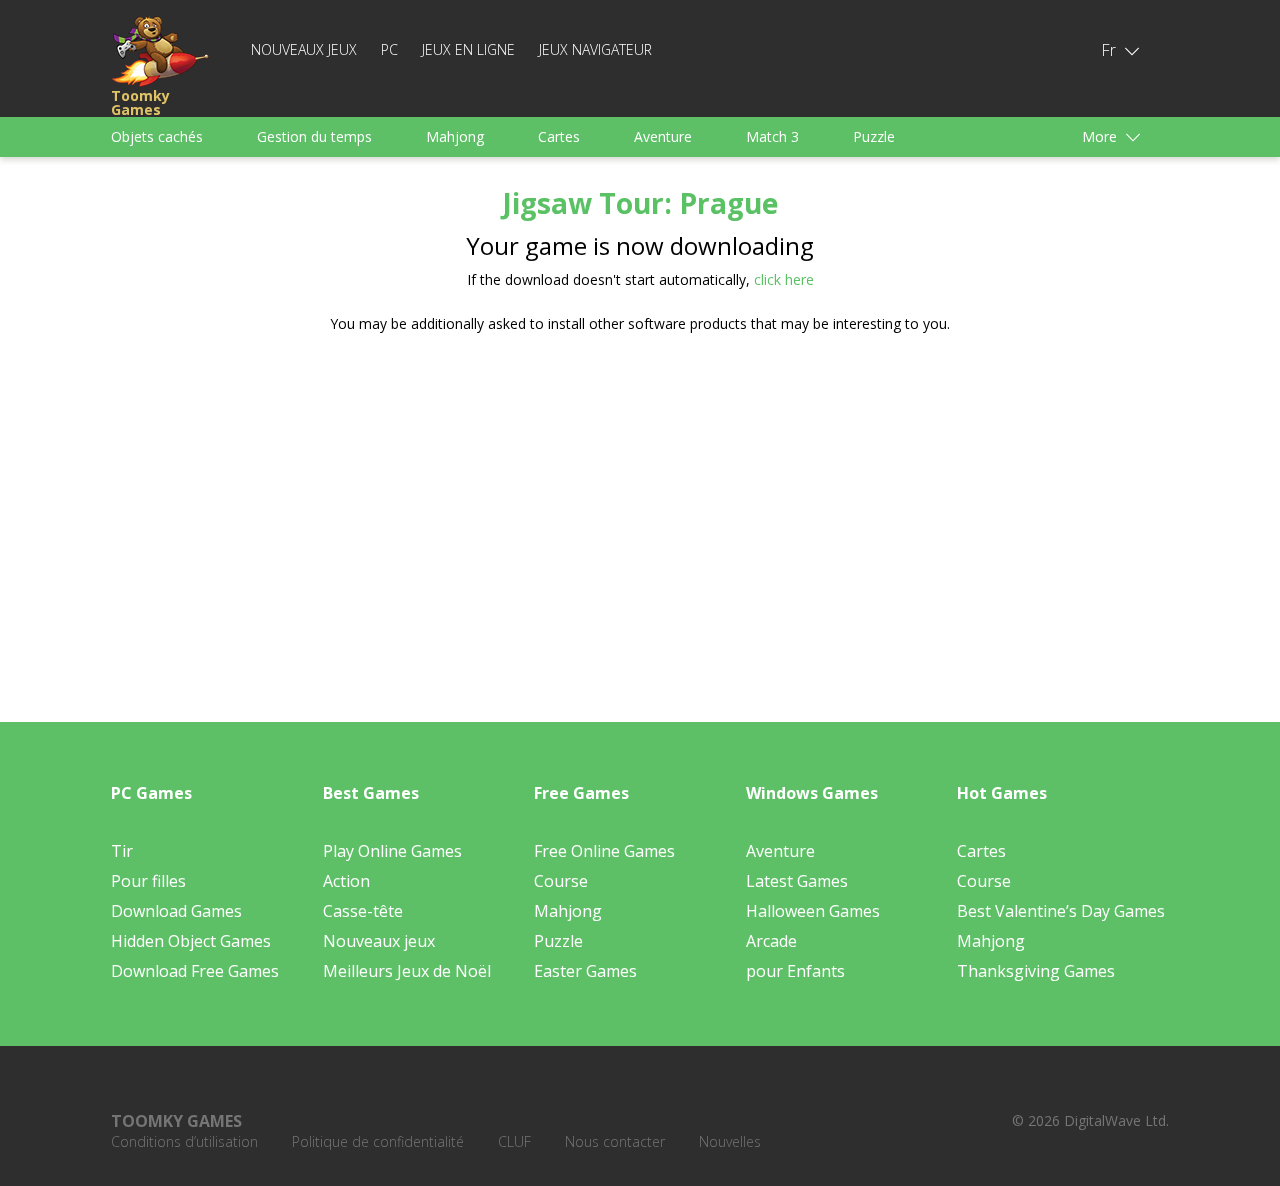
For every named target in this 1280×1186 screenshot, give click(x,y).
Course (561, 881)
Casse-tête (363, 911)
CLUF (514, 1141)
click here (784, 279)
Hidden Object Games (191, 941)
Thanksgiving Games (1036, 971)
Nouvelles (730, 1141)
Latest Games (797, 881)
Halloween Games (813, 911)
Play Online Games (392, 851)
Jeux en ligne (468, 49)
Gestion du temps (314, 136)
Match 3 (772, 136)
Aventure (663, 136)
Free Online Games (604, 851)
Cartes (559, 136)
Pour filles (148, 881)
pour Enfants (795, 971)
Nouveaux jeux (304, 49)
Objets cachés (157, 136)
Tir (122, 851)
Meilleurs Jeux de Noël (407, 971)
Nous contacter (615, 1141)
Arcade (771, 941)
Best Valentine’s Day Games (1061, 911)
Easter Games (585, 971)
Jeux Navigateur (595, 49)
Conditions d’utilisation (184, 1141)
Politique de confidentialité (378, 1141)
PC (389, 49)
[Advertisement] (450, 505)
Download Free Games (195, 971)
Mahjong (455, 136)
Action (346, 881)
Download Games (176, 911)
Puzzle (874, 136)
